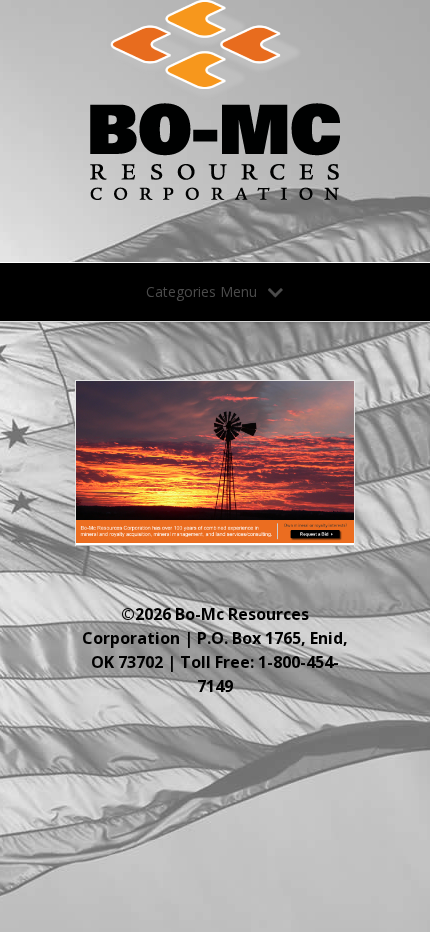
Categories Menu (201, 291)
